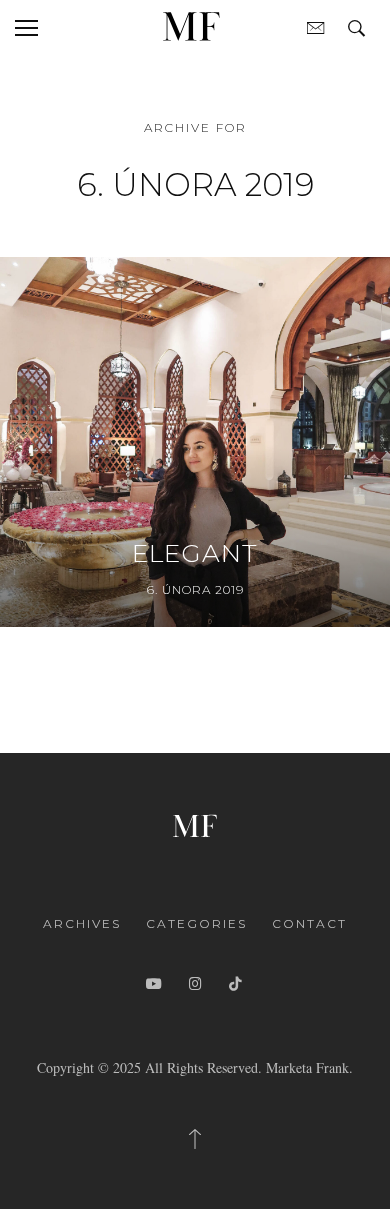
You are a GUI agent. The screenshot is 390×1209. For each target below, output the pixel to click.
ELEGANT (195, 553)
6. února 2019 (195, 589)
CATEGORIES (196, 923)
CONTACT (309, 923)
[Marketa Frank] (195, 823)
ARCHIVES (82, 923)
